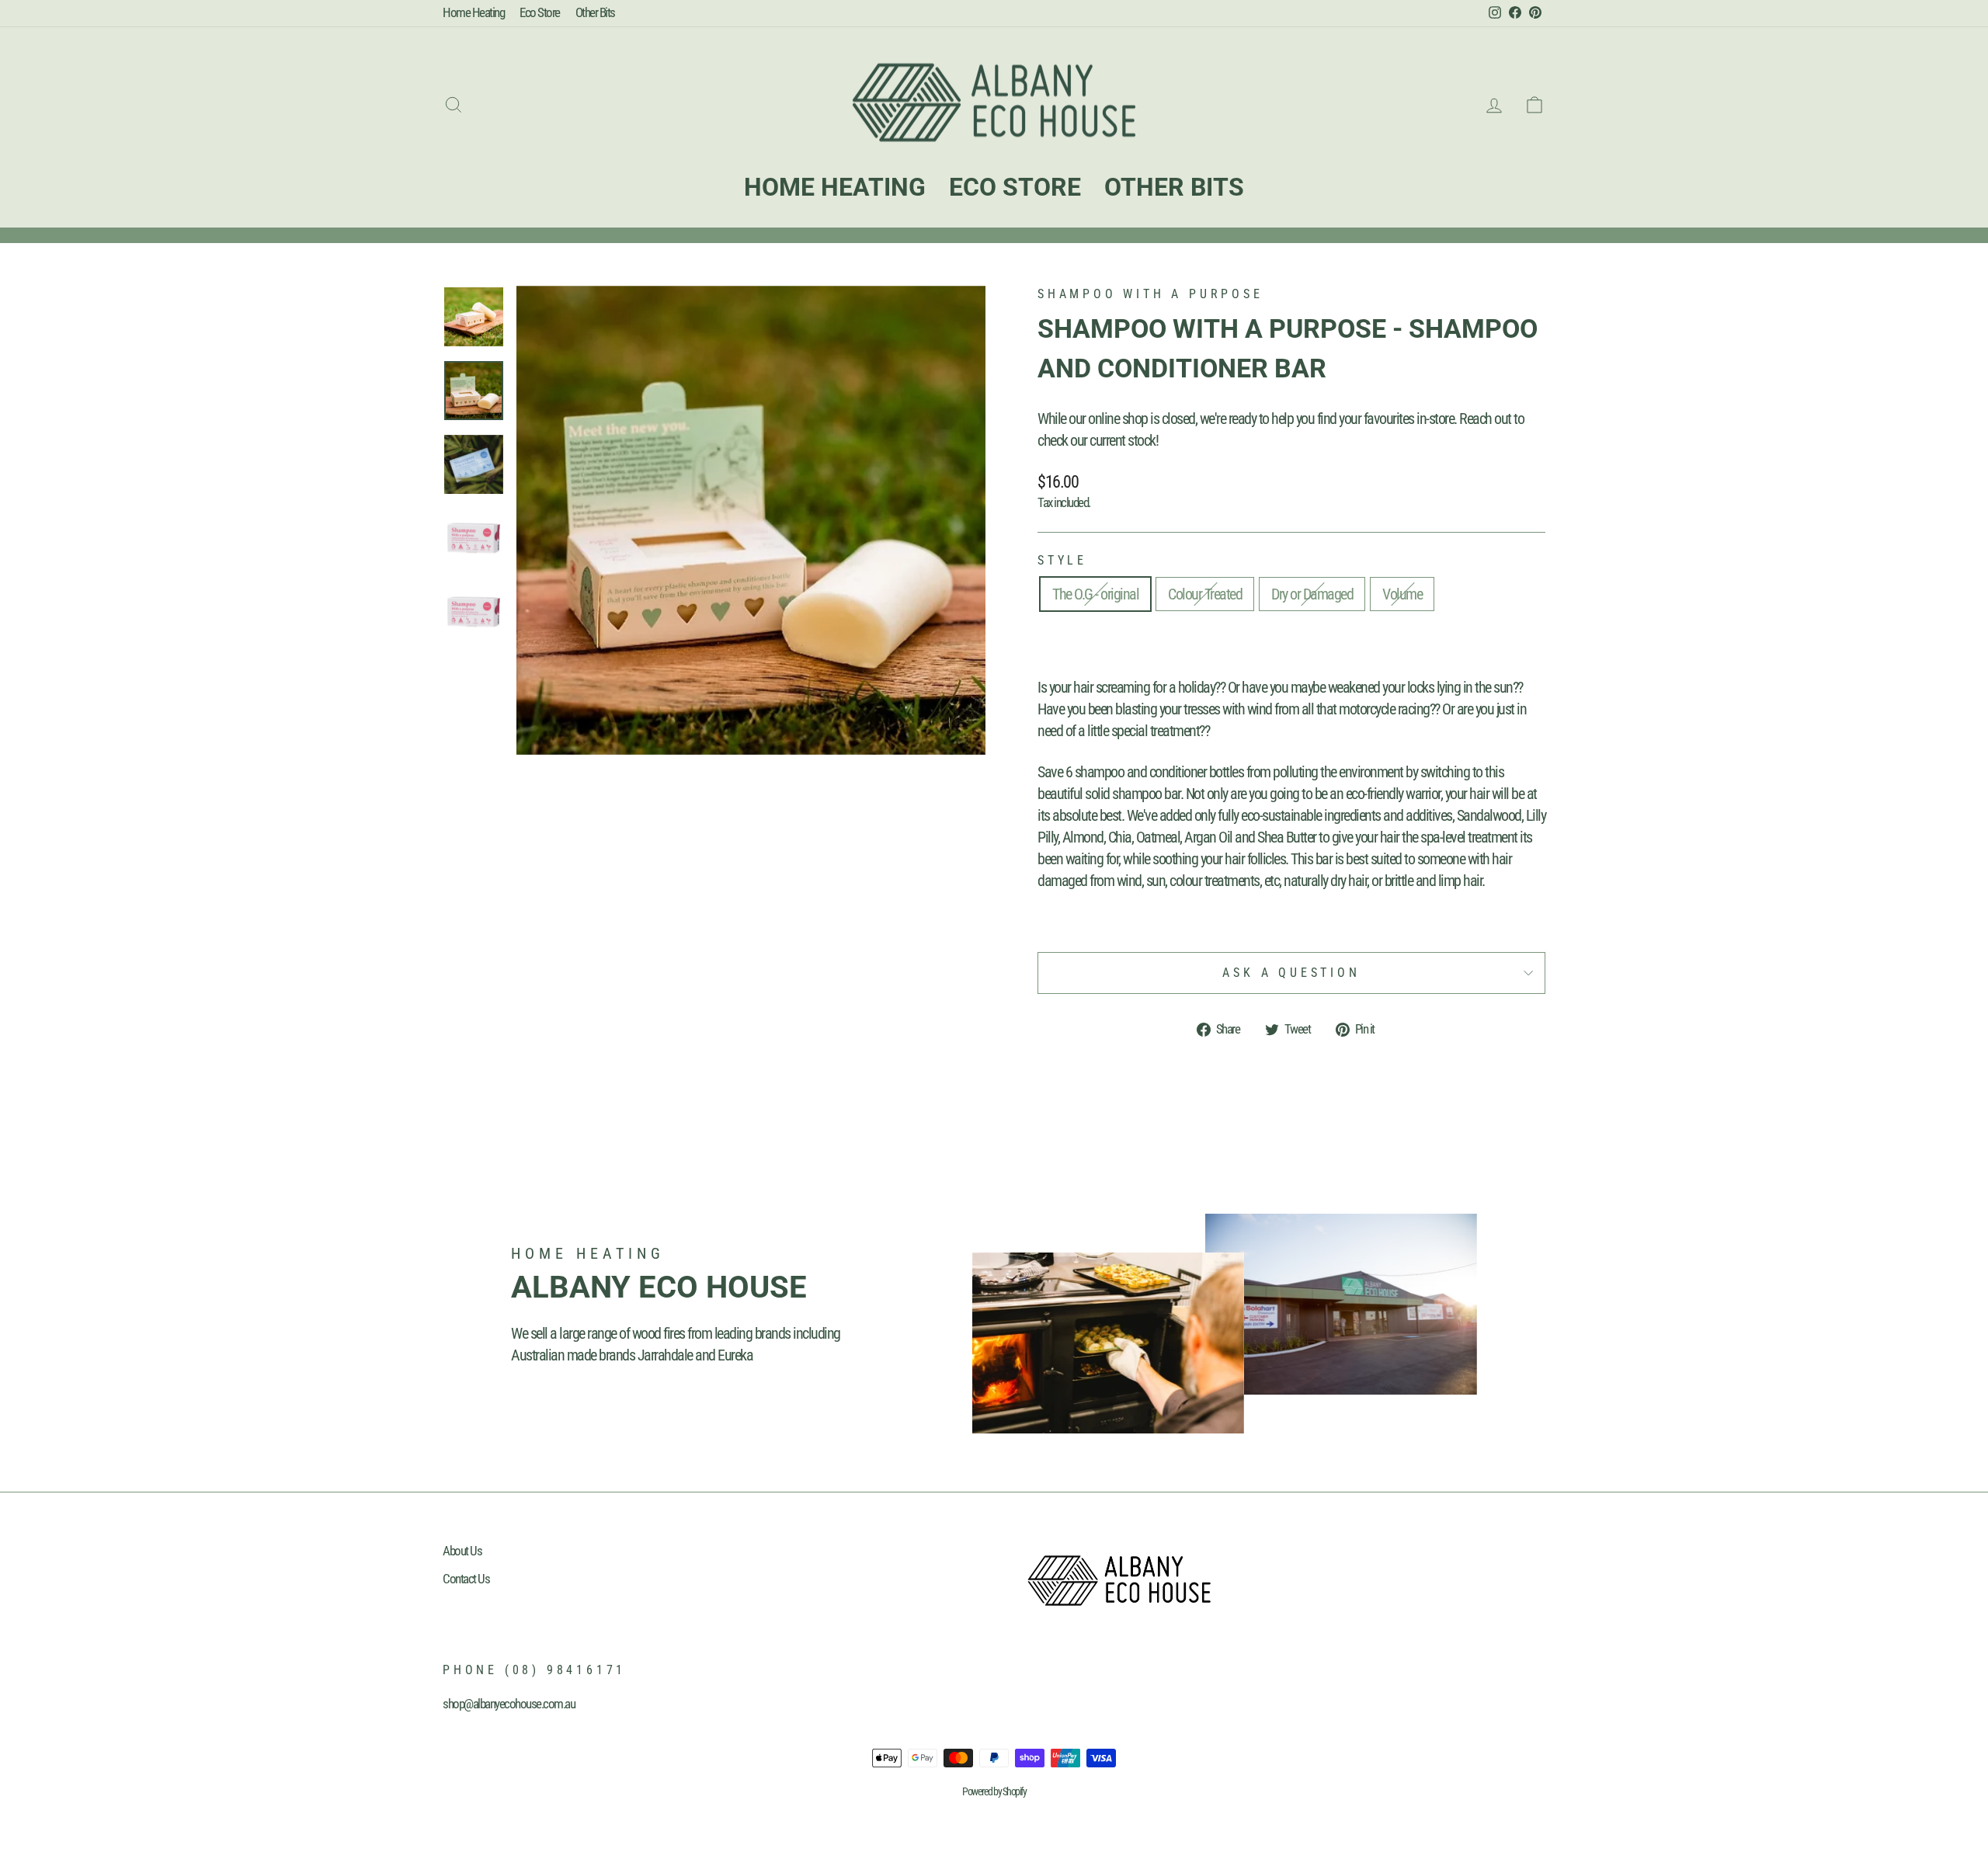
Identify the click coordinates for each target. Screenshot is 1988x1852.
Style (1062, 560)
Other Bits (595, 12)
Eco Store (540, 12)
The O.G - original (1095, 594)
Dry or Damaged (1312, 594)
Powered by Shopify (994, 1791)
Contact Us (466, 1579)
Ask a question (1291, 973)
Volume (1402, 594)
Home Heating (473, 12)
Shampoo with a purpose (1150, 294)
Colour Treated (1205, 594)
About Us (462, 1551)
